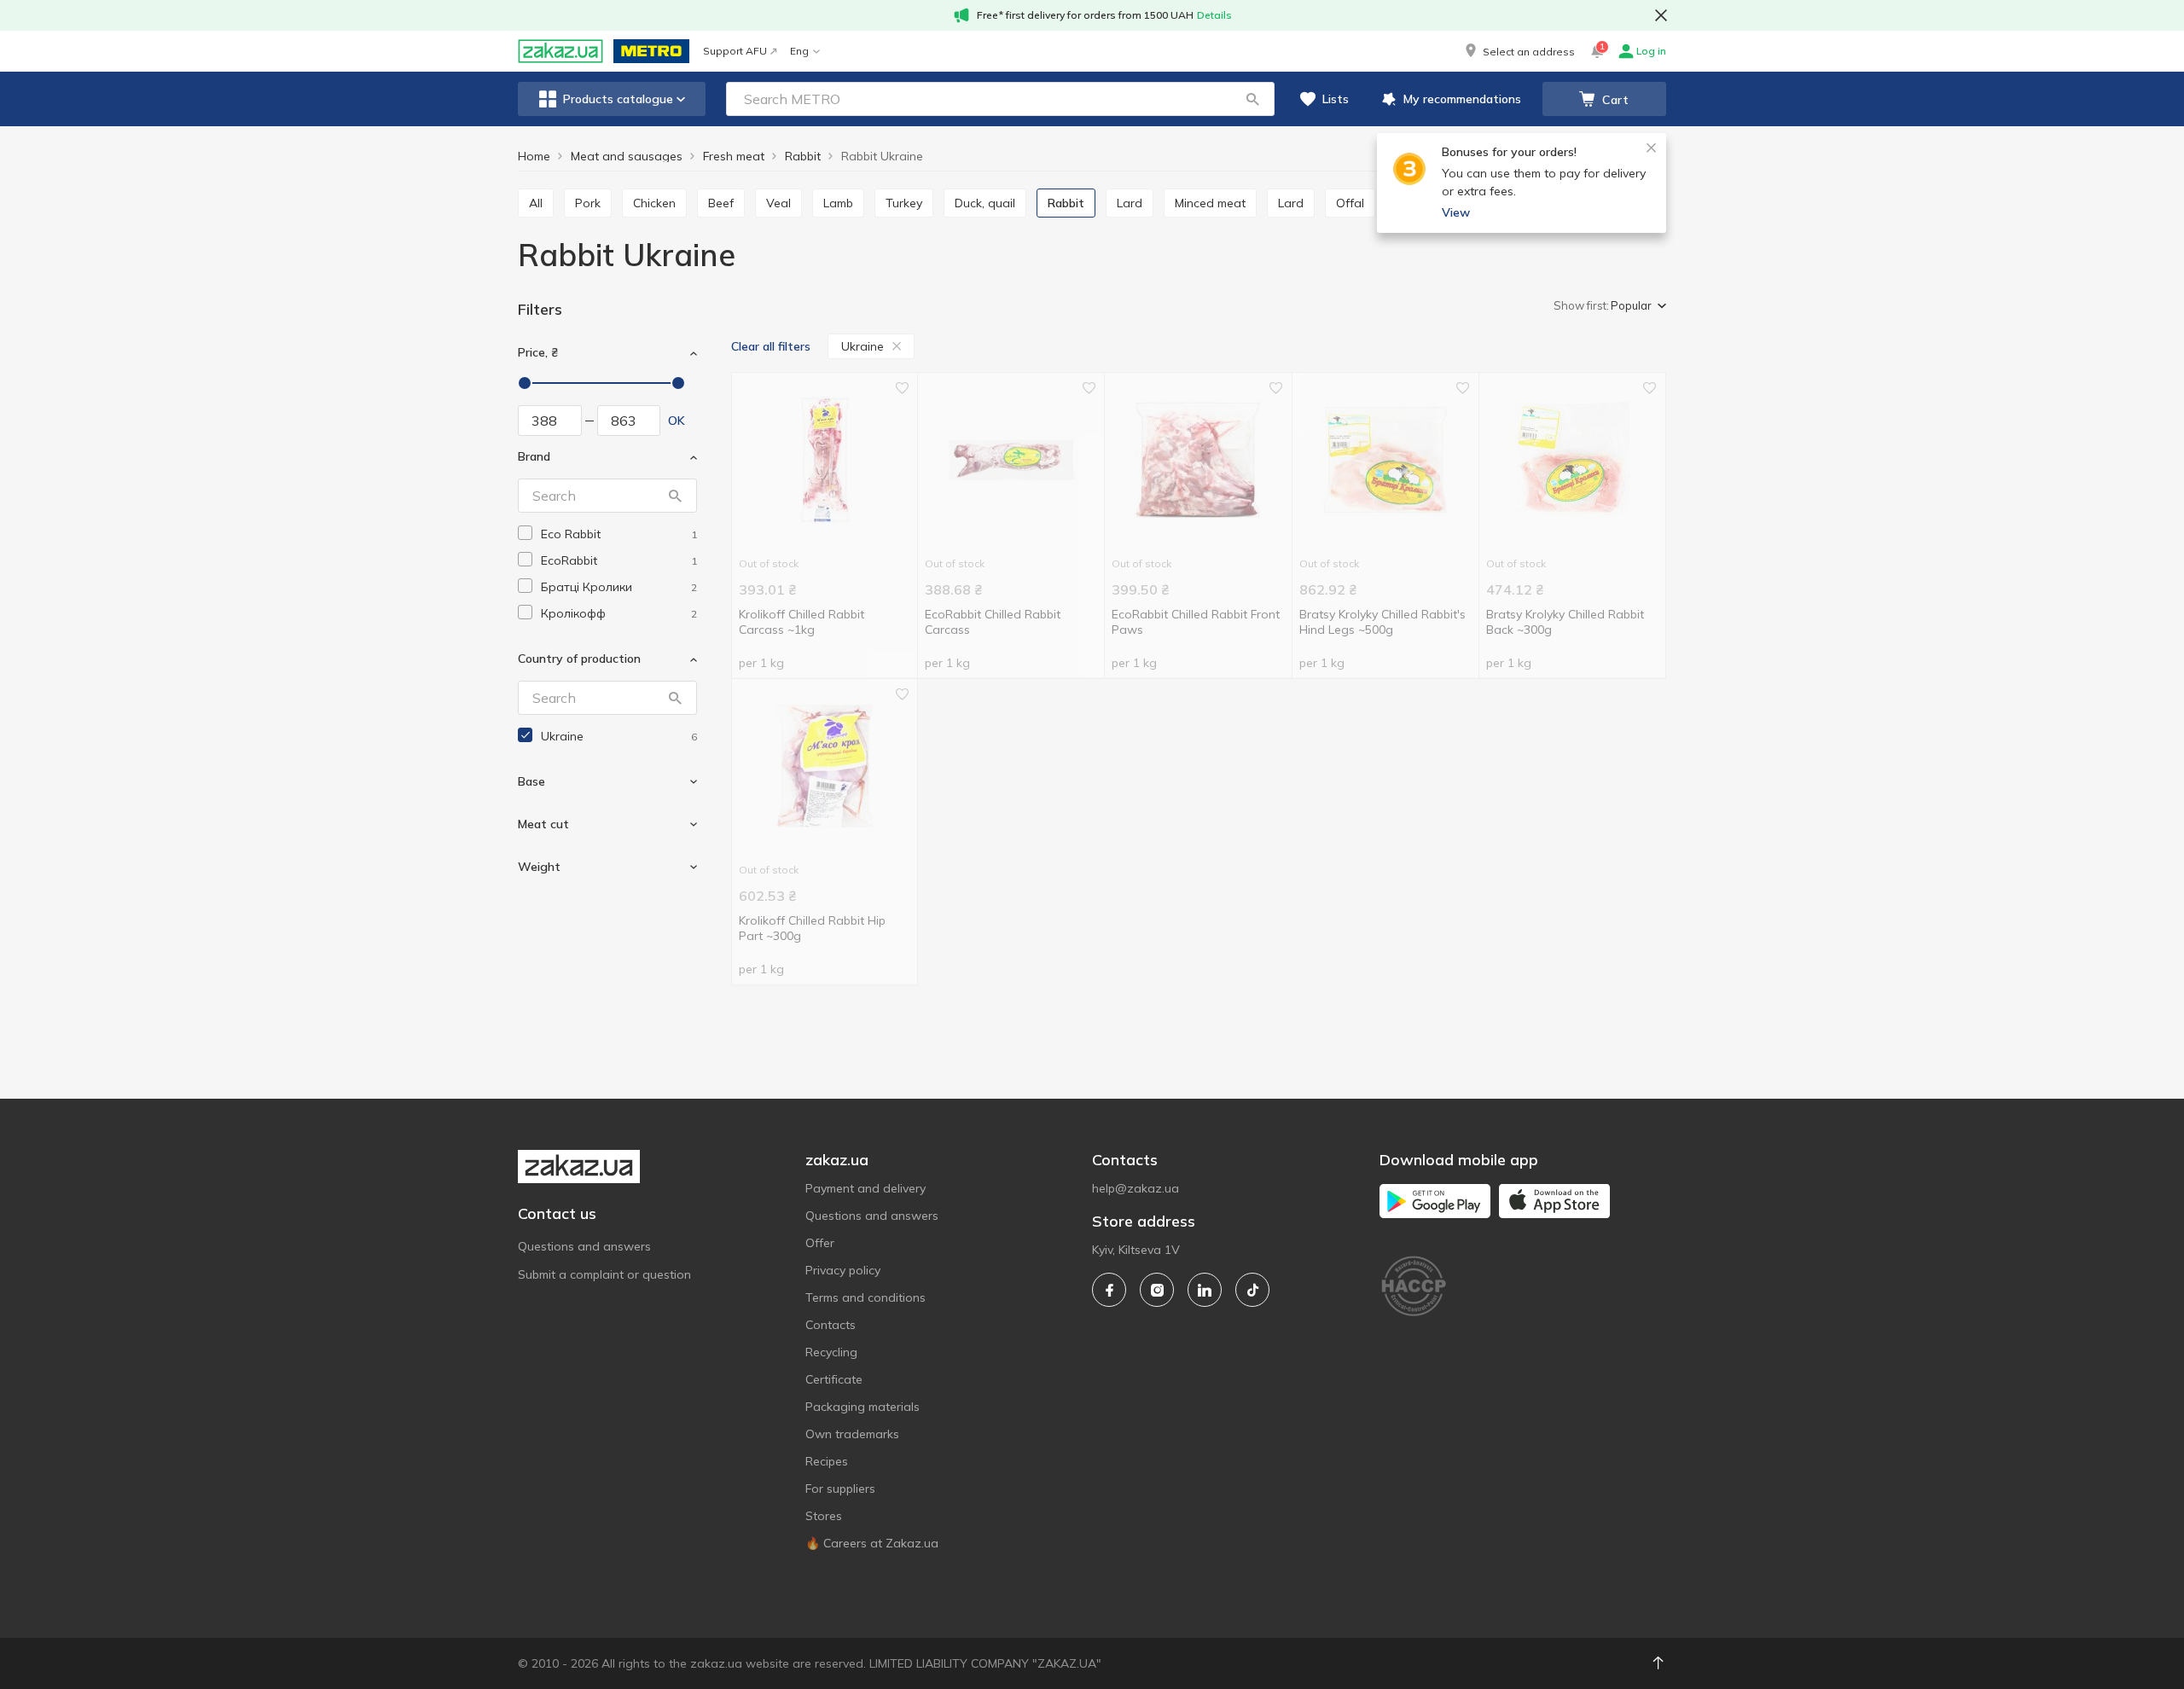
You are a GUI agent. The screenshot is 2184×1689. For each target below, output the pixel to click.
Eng (799, 51)
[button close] (1661, 15)
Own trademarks (852, 1434)
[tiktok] (1252, 1290)
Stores (824, 1516)
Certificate (834, 1379)
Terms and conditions (865, 1297)
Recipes (827, 1461)
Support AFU (735, 51)
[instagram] (1157, 1290)
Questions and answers (584, 1246)
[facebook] (1109, 1290)
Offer (820, 1243)
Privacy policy (843, 1270)
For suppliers (840, 1489)
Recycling (831, 1352)
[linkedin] (1205, 1290)
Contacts (831, 1325)
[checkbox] (525, 533)
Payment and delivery (865, 1188)
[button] (1519, 51)
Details (1214, 15)
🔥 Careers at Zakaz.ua (872, 1543)
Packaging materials (863, 1407)
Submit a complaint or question (604, 1274)
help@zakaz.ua (1136, 1188)
